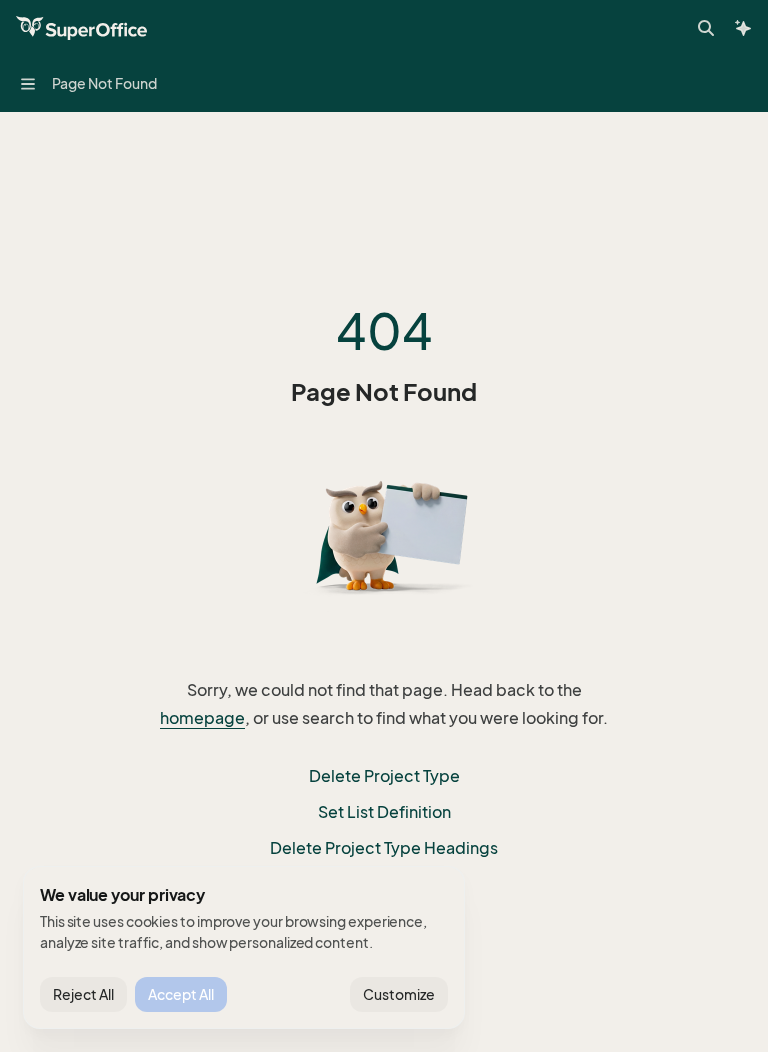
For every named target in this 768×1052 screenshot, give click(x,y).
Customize (399, 994)
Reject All (83, 994)
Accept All (181, 994)
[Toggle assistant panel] (743, 28)
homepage (202, 718)
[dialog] (244, 948)
